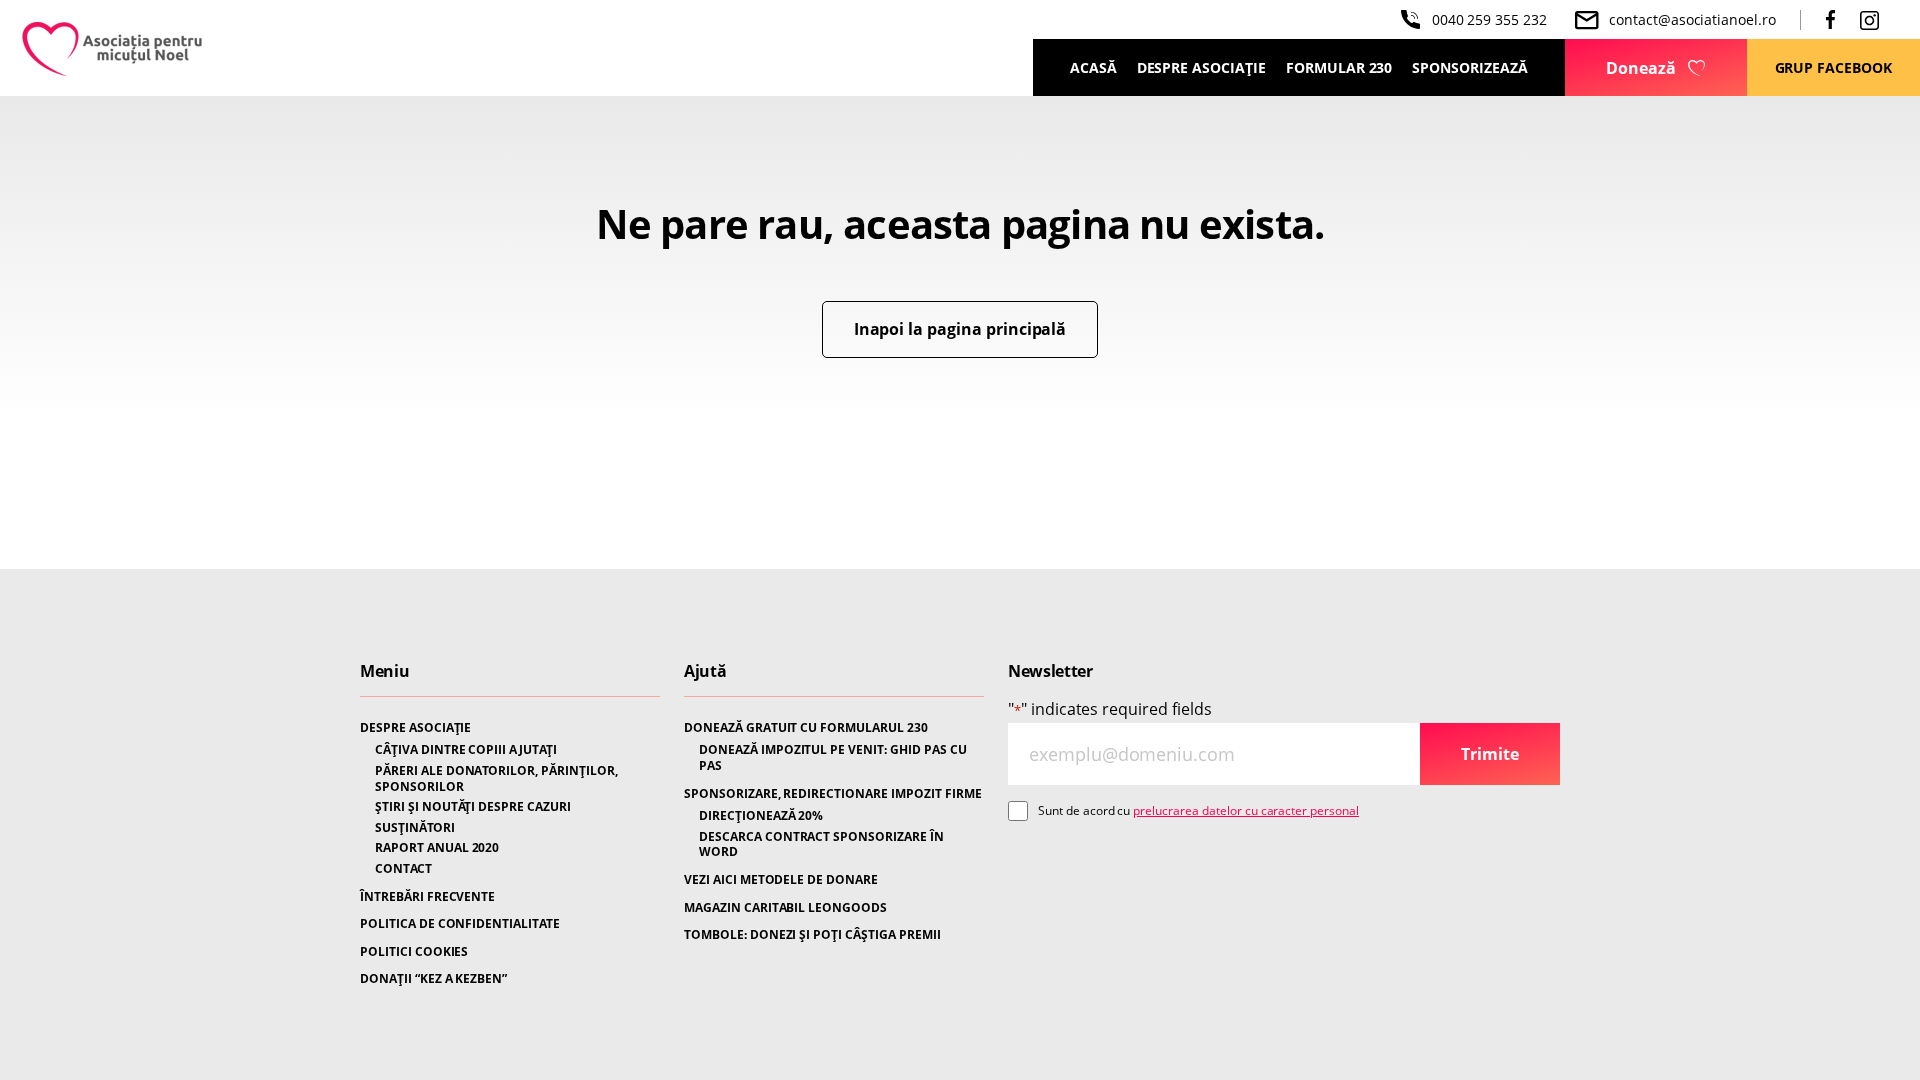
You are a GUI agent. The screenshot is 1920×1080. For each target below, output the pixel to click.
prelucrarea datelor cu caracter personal (1246, 810)
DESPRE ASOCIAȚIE (415, 728)
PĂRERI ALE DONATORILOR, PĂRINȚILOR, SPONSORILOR (496, 778)
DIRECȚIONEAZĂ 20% (761, 816)
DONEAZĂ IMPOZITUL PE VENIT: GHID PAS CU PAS (833, 757)
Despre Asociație (1201, 67)
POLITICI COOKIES (414, 952)
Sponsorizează (1469, 67)
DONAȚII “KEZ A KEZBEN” (433, 979)
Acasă (1093, 67)
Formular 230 (1339, 67)
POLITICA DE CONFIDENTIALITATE (460, 924)
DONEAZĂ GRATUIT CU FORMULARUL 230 (806, 728)
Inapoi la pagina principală (960, 329)
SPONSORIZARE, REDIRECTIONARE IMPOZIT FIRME (833, 794)
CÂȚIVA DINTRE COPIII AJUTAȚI (466, 750)
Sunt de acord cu (1198, 810)
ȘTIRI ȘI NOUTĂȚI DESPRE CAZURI (473, 807)
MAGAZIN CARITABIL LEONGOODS (785, 908)
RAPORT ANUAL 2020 (437, 848)
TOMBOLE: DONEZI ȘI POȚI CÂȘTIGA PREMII (812, 935)
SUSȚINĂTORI (415, 828)
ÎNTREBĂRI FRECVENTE (427, 897)
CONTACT (403, 869)
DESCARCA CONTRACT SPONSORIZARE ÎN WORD (821, 844)
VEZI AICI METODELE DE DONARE (781, 880)
